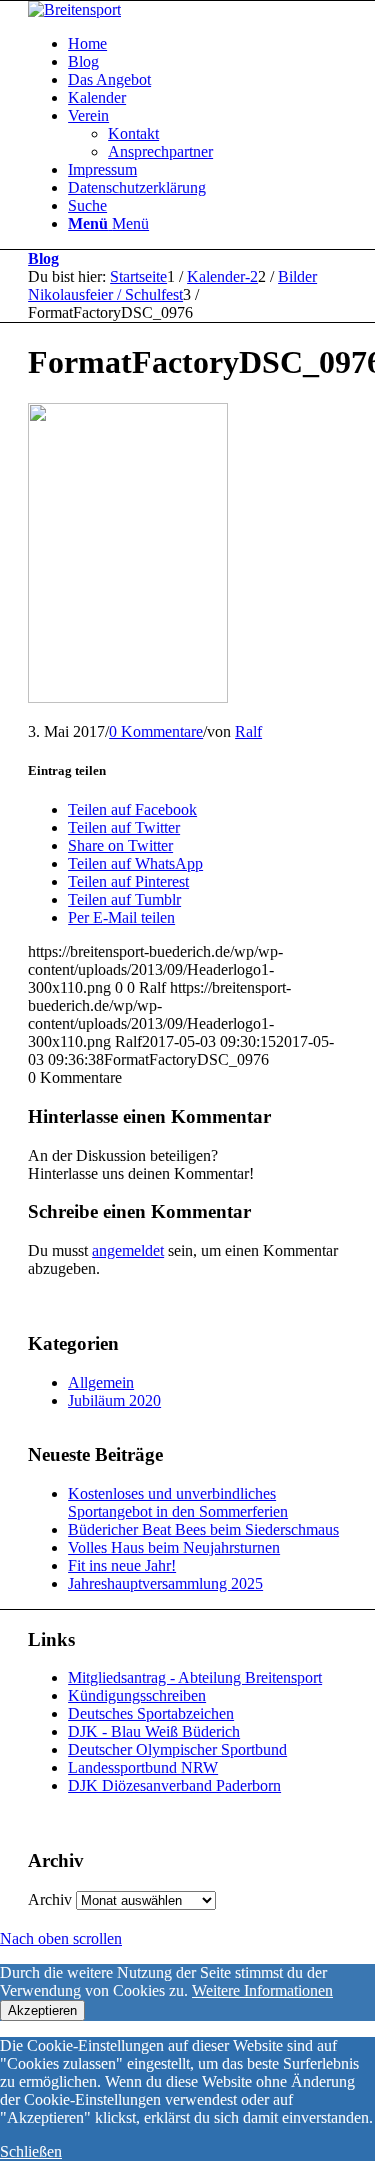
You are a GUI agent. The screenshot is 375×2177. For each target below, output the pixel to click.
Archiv (50, 1899)
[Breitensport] (74, 9)
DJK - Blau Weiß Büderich (154, 1731)
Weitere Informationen (262, 1990)
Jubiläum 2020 (114, 1400)
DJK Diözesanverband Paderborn (174, 1785)
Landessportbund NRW (143, 1767)
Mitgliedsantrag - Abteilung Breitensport (195, 1677)
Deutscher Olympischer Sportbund (177, 1749)
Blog (43, 258)
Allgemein (101, 1382)
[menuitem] (207, 44)
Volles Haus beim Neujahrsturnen (174, 1547)
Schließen (31, 2151)
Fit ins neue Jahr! (122, 1565)
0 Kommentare (156, 731)
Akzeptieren (42, 2010)
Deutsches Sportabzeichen (151, 1713)
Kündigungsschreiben (137, 1695)
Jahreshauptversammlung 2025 (165, 1583)
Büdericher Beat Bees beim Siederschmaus (203, 1529)
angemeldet (128, 1250)
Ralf (248, 731)
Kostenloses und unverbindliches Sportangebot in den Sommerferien (178, 1502)
